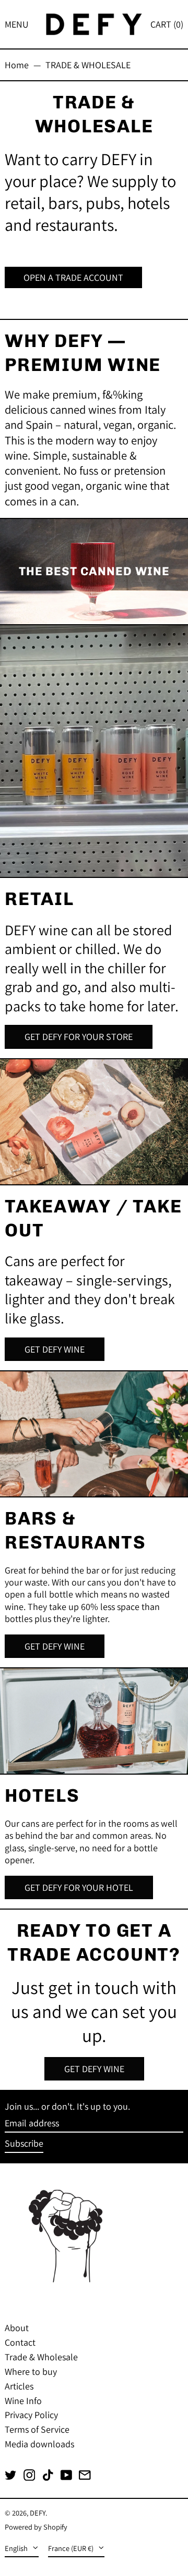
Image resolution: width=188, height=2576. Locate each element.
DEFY (38, 2513)
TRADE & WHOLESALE (88, 65)
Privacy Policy (31, 2415)
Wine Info (23, 2401)
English (17, 2548)
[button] (167, 24)
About (17, 2328)
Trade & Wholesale (41, 2357)
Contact (20, 2342)
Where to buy (31, 2371)
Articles (19, 2386)
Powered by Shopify (36, 2527)
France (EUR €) (72, 2548)
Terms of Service (37, 2429)
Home (17, 65)
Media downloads (39, 2444)
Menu (17, 24)
